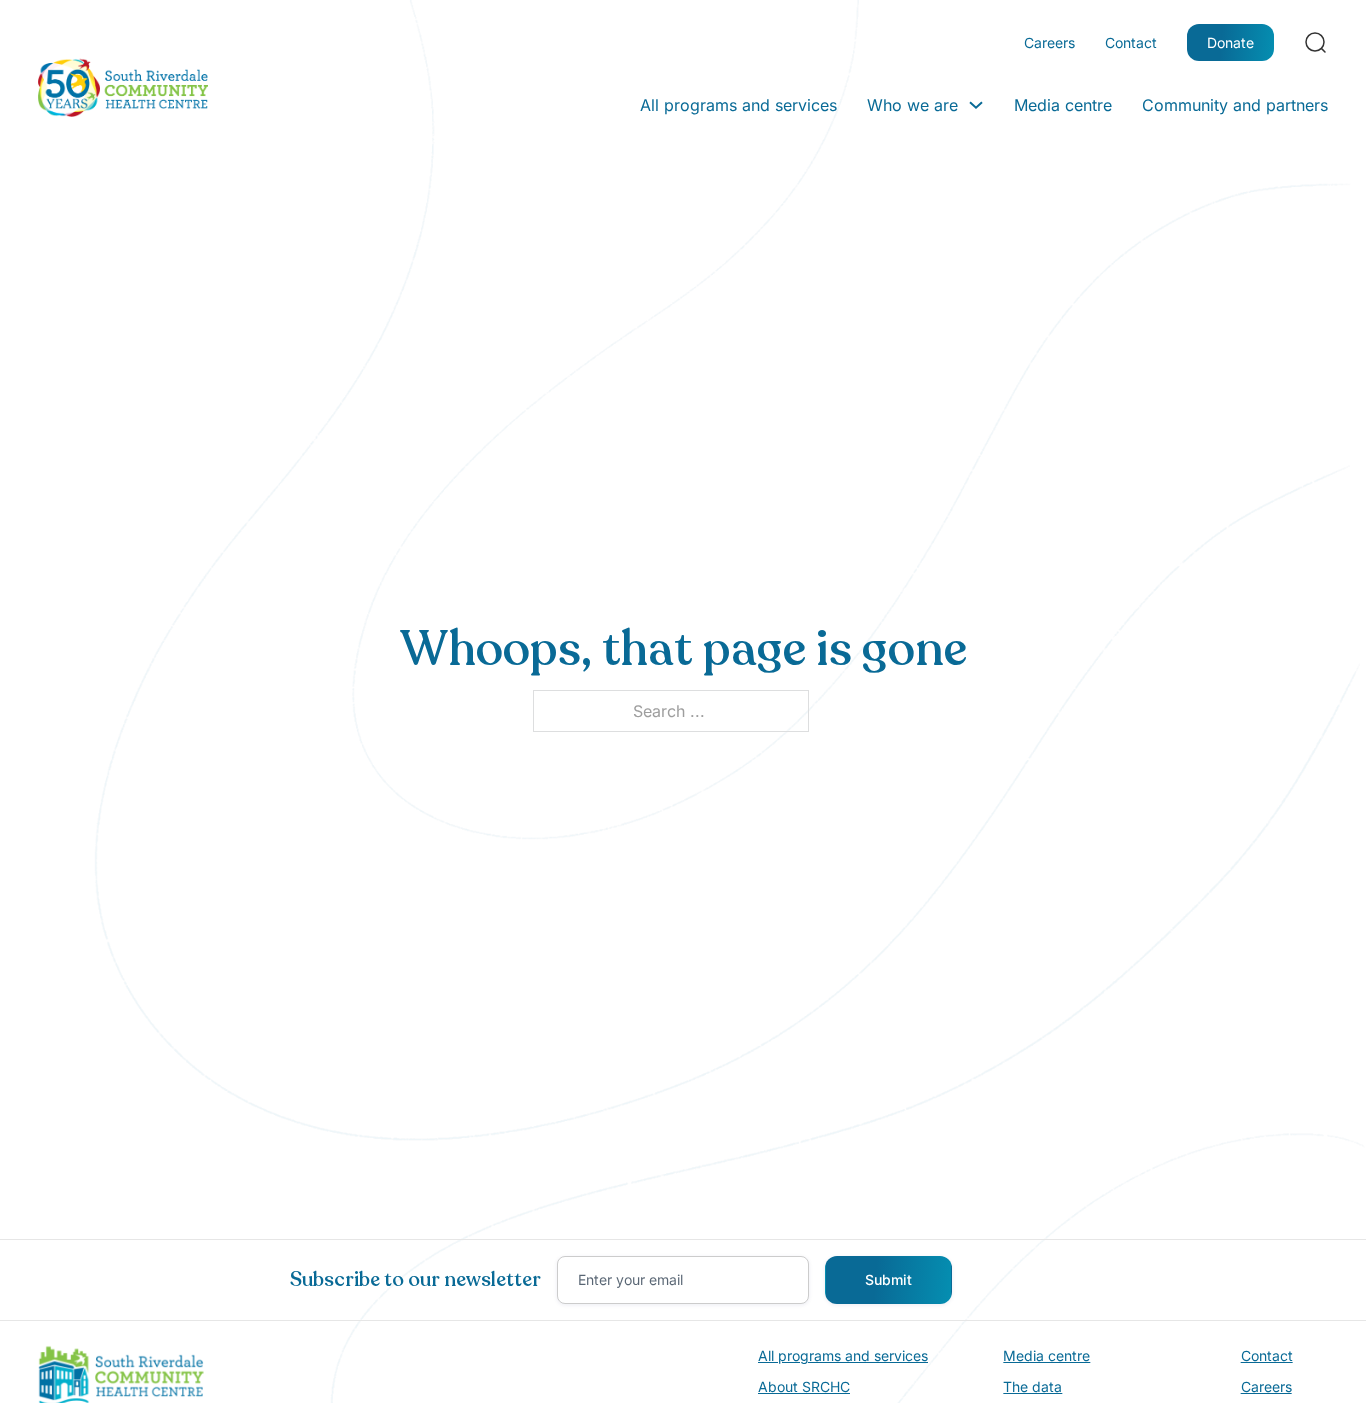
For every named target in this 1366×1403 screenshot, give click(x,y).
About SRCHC (804, 1386)
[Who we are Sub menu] (976, 105)
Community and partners (1235, 105)
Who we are (912, 105)
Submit (888, 1279)
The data (1032, 1386)
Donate (1230, 42)
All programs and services (738, 105)
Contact (1131, 42)
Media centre (1063, 105)
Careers (1049, 42)
